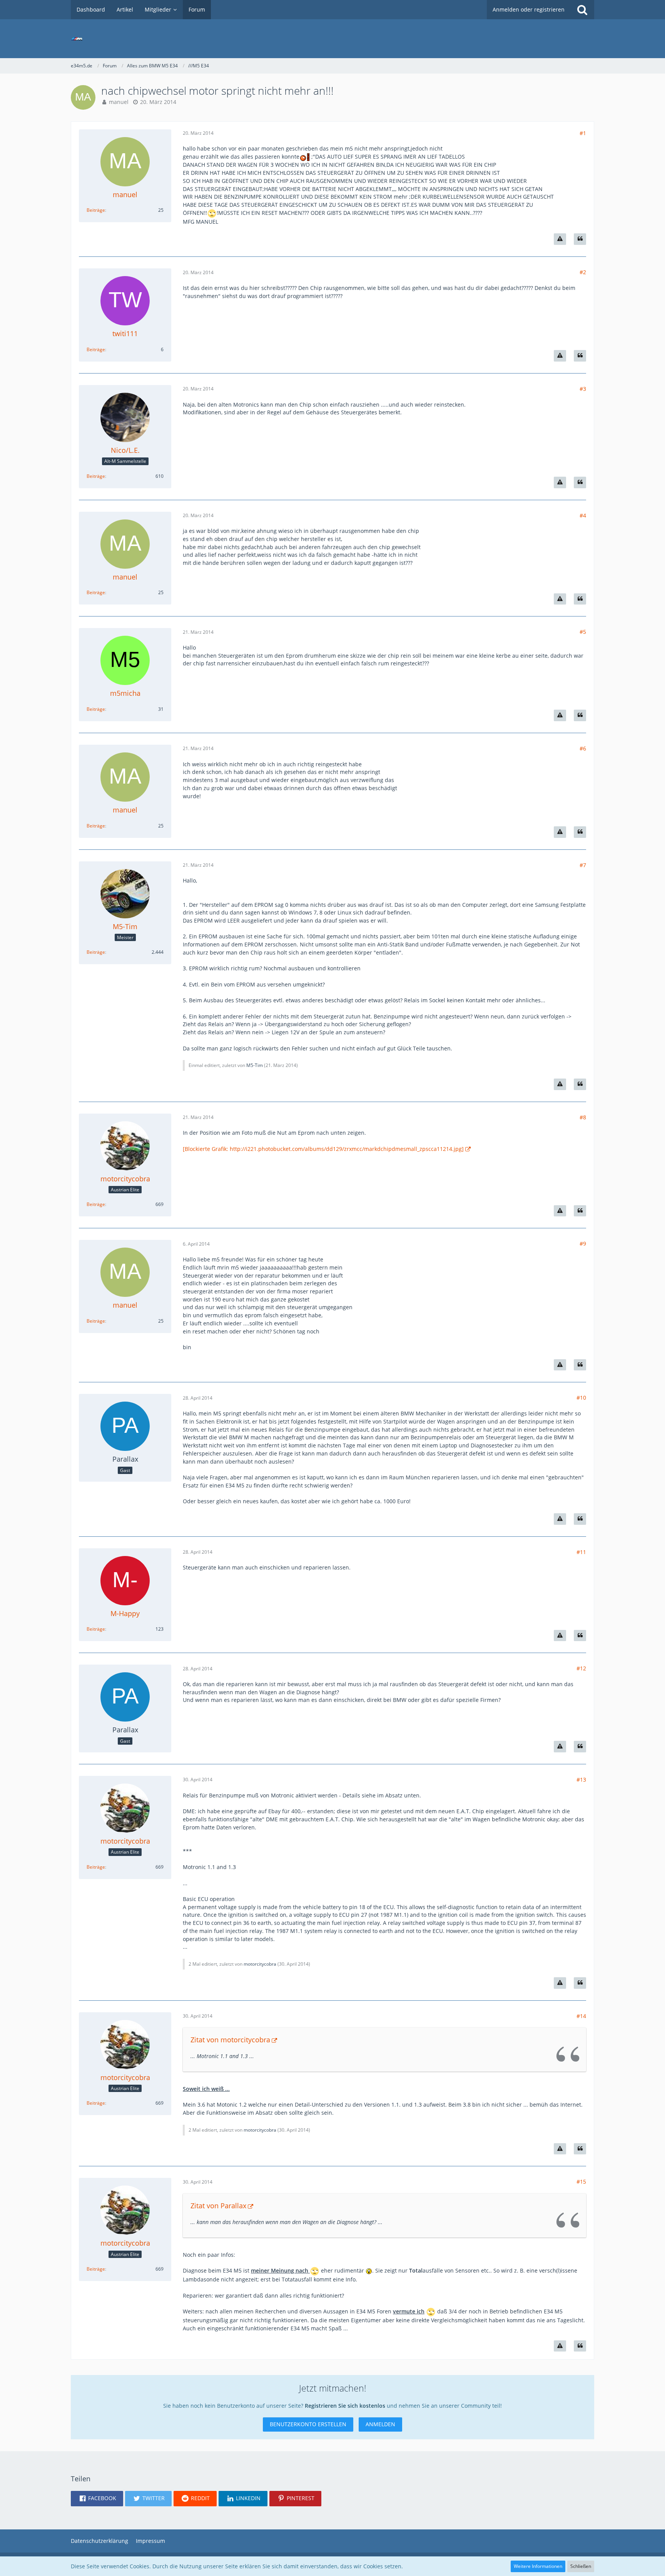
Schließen (581, 2566)
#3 (583, 389)
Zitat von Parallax (218, 2206)
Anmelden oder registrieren (529, 9)
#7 (583, 865)
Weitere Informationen (538, 2566)
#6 (583, 748)
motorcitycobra (260, 1964)
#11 (581, 1552)
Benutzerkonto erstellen (308, 2424)
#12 (581, 1668)
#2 (583, 272)
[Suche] (582, 10)
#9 (583, 1244)
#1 (583, 133)
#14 (581, 2016)
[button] (97, 2499)
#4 (583, 515)
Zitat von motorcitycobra (230, 2040)
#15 (581, 2182)
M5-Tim (255, 1065)
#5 (583, 632)
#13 (581, 1780)
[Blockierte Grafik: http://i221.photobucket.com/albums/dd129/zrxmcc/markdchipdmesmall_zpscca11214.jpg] (323, 1149)
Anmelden (380, 2424)
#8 (583, 1117)
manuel (119, 102)
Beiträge (96, 210)
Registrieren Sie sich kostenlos (345, 2406)
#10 (581, 1398)
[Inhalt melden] (560, 239)
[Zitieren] (580, 239)
